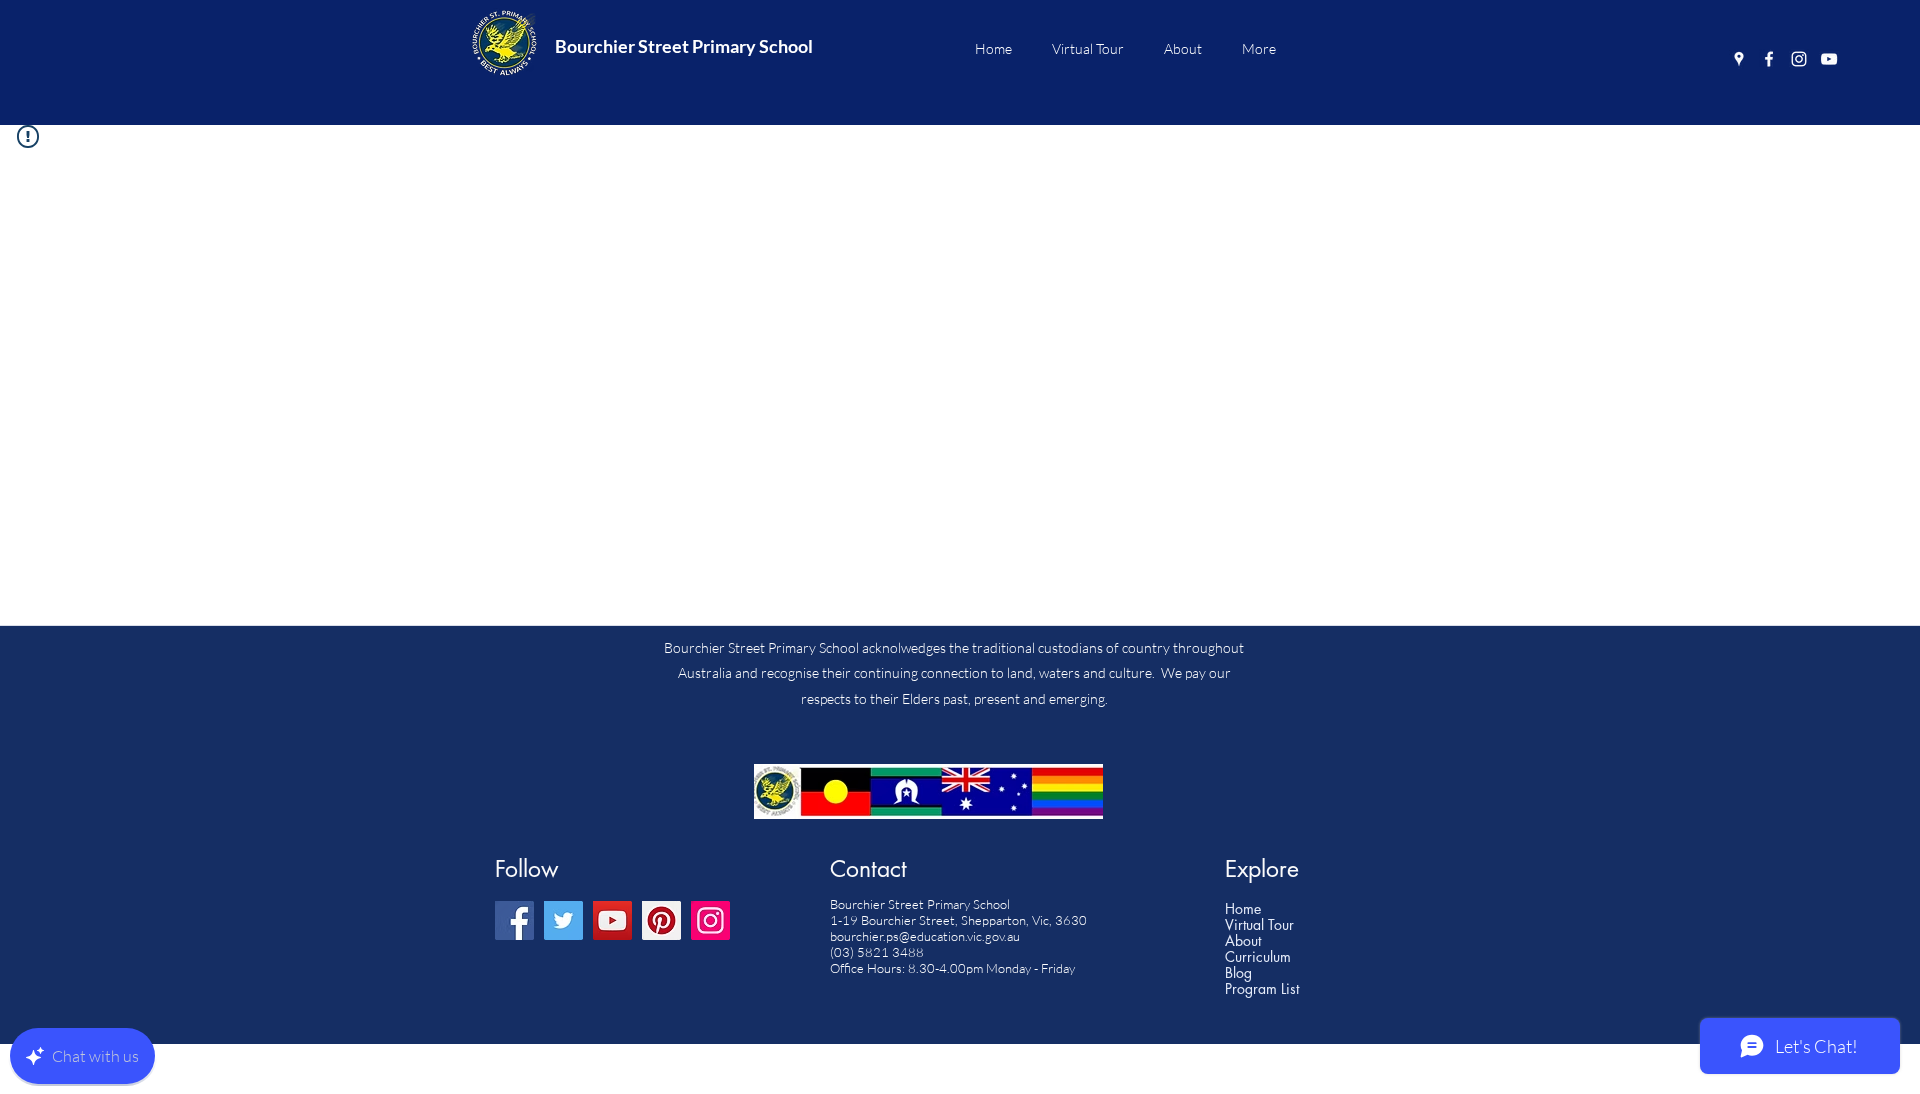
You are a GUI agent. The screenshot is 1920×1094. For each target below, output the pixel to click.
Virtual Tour (1259, 925)
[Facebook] (1769, 59)
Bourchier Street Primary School (684, 46)
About (1243, 941)
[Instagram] (1799, 59)
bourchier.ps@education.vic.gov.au (925, 936)
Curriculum (1258, 957)
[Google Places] (1739, 59)
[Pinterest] (661, 920)
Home (1243, 909)
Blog (1238, 973)
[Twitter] (563, 920)
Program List (1262, 989)
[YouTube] (1829, 59)
